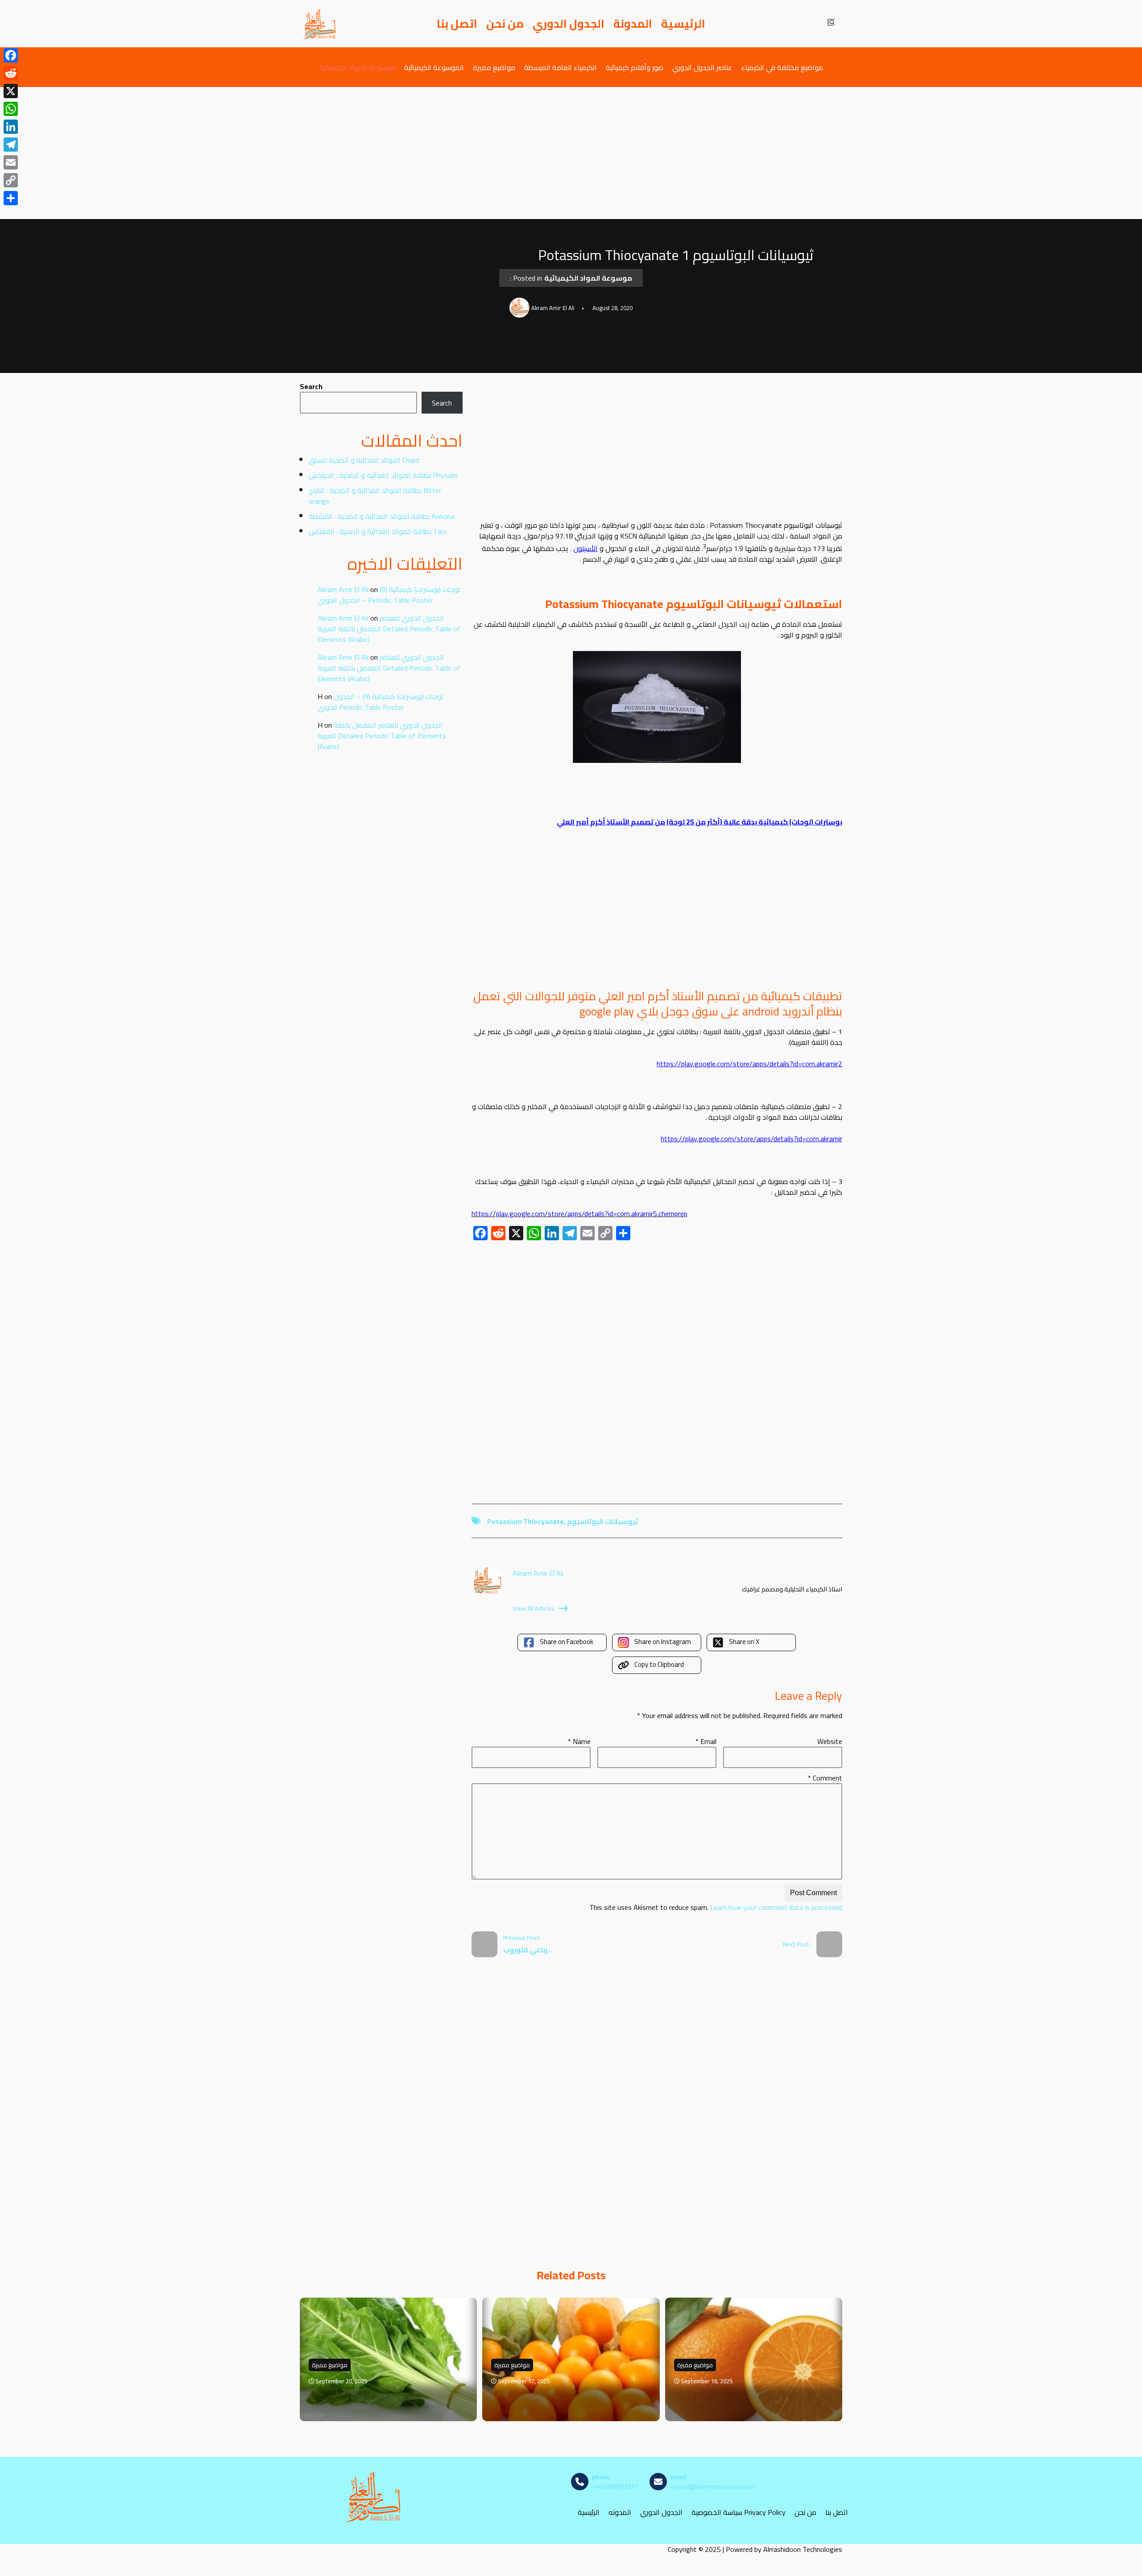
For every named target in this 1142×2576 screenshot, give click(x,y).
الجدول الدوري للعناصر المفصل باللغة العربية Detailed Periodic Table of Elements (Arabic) (389, 629)
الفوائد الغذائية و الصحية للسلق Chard (364, 460)
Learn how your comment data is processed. (715, 1907)
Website (830, 1741)
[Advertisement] (571, 153)
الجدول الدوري (569, 24)
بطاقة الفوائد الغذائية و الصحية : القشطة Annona (381, 516)
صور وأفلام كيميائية (635, 67)
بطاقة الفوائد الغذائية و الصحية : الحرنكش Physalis (383, 475)
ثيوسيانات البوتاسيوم (603, 1521)
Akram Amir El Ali (343, 589)
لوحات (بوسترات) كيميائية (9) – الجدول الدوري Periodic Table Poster (389, 595)
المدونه (620, 2512)
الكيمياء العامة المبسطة (561, 67)
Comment (825, 1778)
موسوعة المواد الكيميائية (357, 67)
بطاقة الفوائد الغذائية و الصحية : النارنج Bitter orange (375, 496)
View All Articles (534, 1608)
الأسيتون (585, 548)
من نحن (505, 24)
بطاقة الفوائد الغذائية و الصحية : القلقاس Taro (378, 531)
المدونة (633, 24)
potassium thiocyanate (525, 1521)
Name (579, 1741)
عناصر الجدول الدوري (702, 67)
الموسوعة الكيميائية (434, 67)
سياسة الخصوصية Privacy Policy (739, 2512)
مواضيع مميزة (494, 67)
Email (706, 1741)
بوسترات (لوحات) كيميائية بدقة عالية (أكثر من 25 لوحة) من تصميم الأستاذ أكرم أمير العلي (699, 822)
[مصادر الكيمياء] (320, 24)
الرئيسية (683, 24)
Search (311, 386)
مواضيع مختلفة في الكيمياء (782, 67)
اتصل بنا (457, 24)
